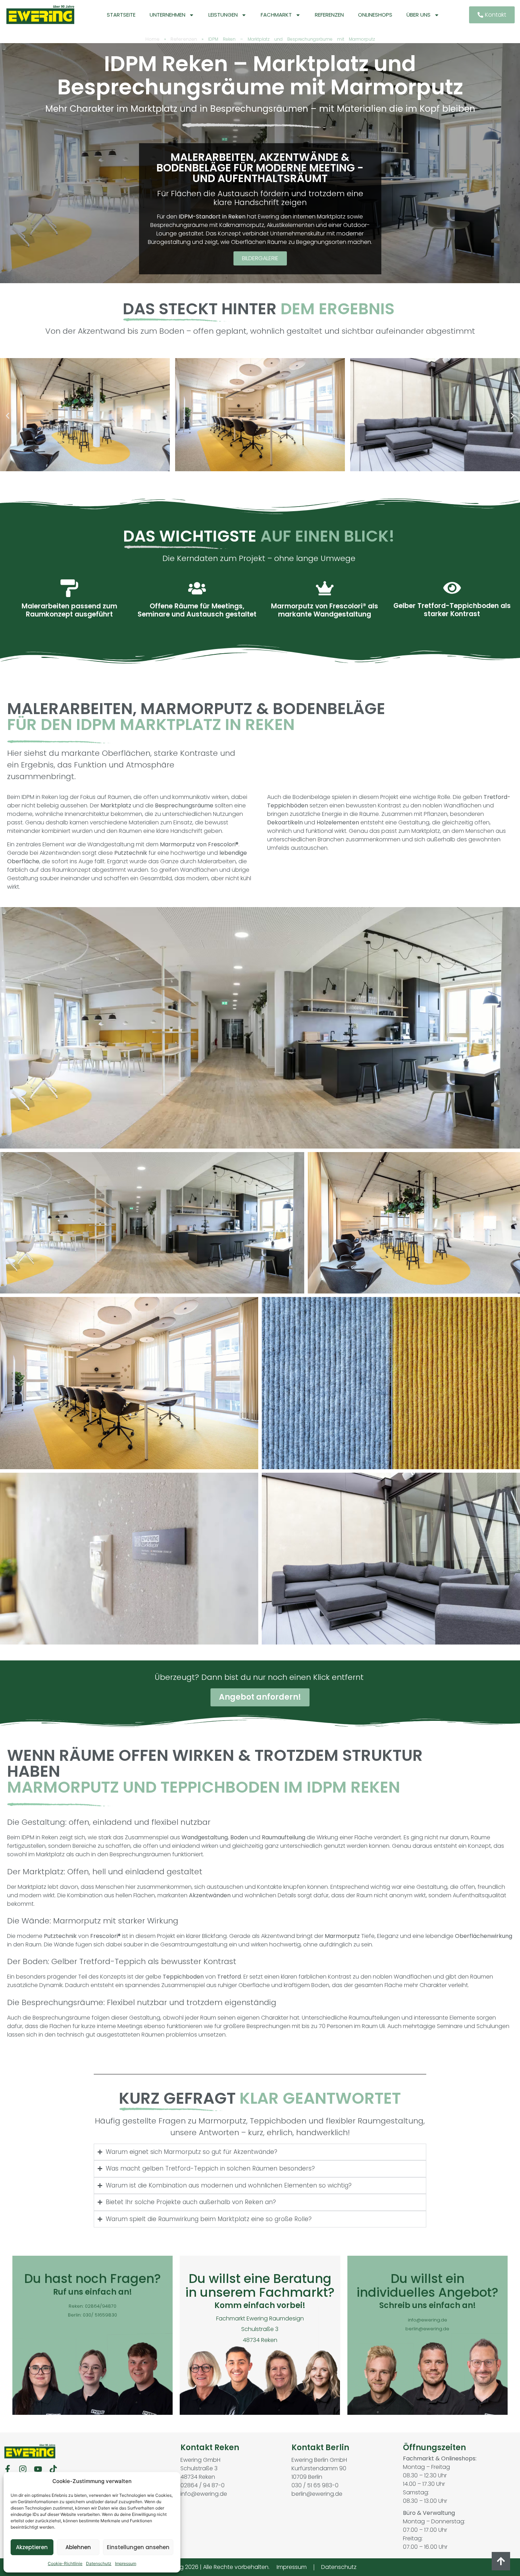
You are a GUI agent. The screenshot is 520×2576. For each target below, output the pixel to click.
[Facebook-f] (8, 2469)
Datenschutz (99, 2563)
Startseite (121, 15)
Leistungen (223, 15)
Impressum (126, 2563)
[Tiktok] (53, 2469)
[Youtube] (38, 2469)
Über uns (418, 15)
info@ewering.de (427, 2320)
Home (152, 39)
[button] (8, 416)
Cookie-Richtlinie (65, 2563)
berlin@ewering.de (427, 2329)
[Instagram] (23, 2469)
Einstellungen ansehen (138, 2547)
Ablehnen (78, 2547)
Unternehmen (167, 15)
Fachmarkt (276, 15)
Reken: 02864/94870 (93, 2306)
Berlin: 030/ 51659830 (93, 2315)
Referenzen (329, 15)
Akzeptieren (32, 2547)
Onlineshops (375, 15)
